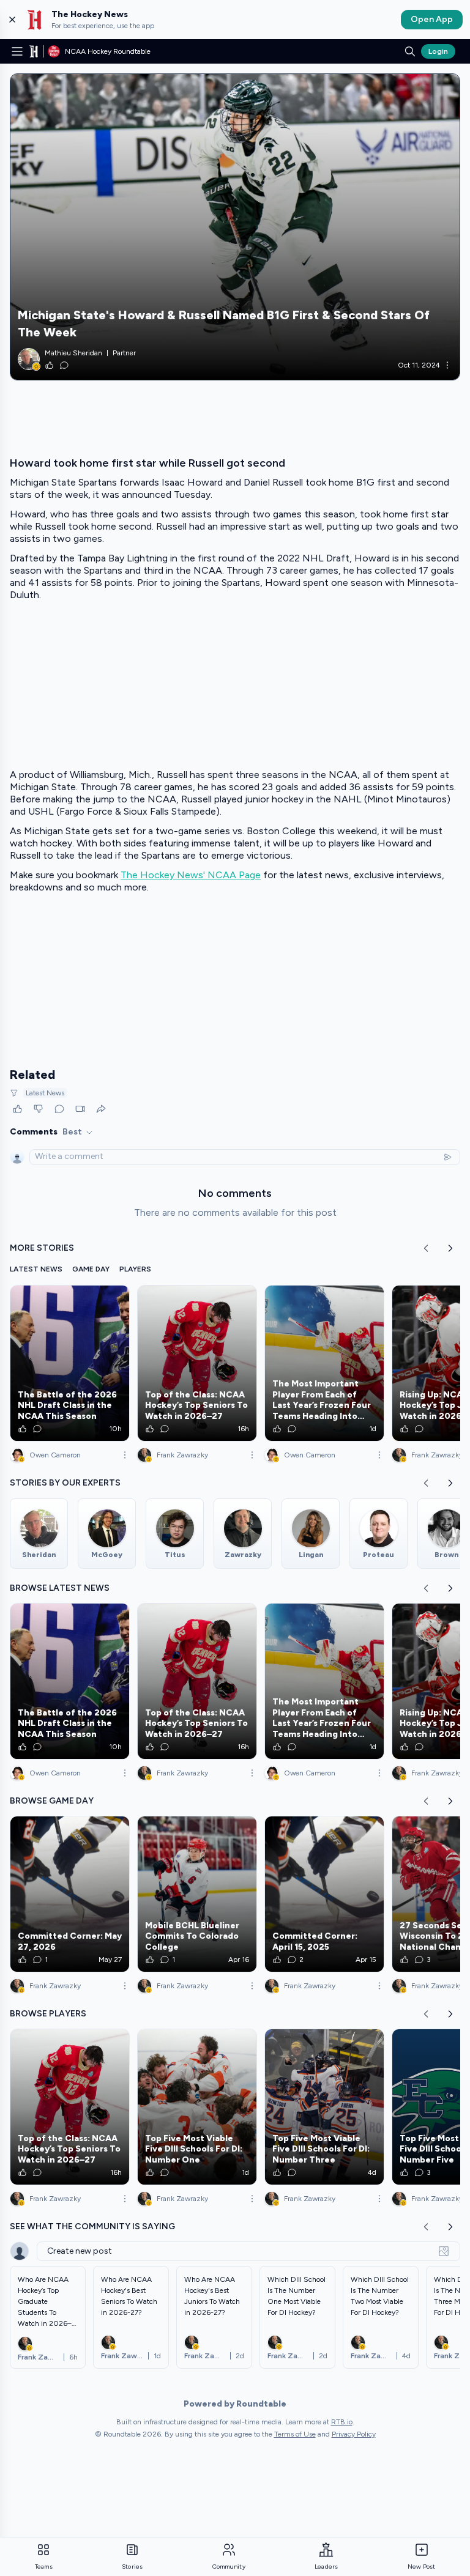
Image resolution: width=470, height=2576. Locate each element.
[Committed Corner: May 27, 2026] (70, 1894)
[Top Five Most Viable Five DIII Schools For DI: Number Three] (324, 2107)
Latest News (45, 1093)
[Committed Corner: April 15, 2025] (324, 1894)
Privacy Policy (354, 2434)
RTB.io (342, 2422)
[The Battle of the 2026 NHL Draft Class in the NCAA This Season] (70, 1363)
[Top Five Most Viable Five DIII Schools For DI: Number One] (197, 2107)
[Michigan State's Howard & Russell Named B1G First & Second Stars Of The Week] (235, 227)
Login (438, 51)
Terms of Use (295, 2434)
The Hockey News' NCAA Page (191, 875)
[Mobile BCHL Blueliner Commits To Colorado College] (197, 1894)
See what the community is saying (92, 2226)
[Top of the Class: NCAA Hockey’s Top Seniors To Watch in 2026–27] (197, 1363)
